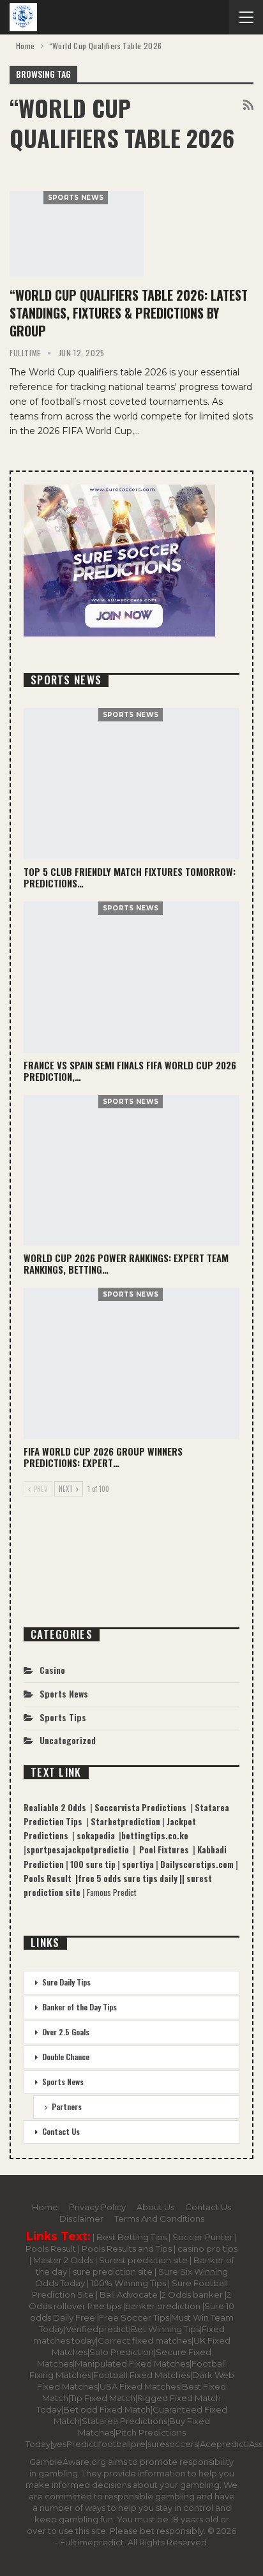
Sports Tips (63, 1717)
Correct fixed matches (145, 2340)
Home (45, 2207)
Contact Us (61, 2131)
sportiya (139, 1864)
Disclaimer (81, 2218)
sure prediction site (114, 2271)
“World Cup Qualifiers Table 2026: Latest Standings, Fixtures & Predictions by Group (129, 313)
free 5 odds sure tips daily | (130, 1878)
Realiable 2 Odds (57, 1807)
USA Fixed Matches (140, 2386)
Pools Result (52, 2248)
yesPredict (75, 2444)
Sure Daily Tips (66, 1982)
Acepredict (223, 2444)
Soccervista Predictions (142, 1807)
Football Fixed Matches (142, 2375)
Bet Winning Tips (165, 2329)
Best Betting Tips (131, 2237)
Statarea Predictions (124, 2421)
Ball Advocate (130, 2294)
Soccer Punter (203, 2237)
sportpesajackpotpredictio (79, 1849)
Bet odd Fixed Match (107, 2409)
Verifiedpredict (97, 2329)
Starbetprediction (126, 1821)
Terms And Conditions (159, 2218)
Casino (52, 1670)
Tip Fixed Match (103, 2398)
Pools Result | (51, 1878)
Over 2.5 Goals (66, 2032)
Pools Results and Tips (128, 2248)
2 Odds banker (193, 2294)
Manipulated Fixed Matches (132, 2363)
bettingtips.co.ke (155, 1835)
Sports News (76, 198)
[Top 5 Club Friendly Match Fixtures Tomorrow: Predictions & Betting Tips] (131, 784)
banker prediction (164, 2306)
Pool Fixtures (166, 1849)
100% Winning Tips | (131, 2283)
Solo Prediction (122, 2352)
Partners (67, 2106)
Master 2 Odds (64, 2260)
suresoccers (173, 2444)
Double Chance (66, 2057)
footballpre (122, 2444)
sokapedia (98, 1835)
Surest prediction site (144, 2260)
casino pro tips (207, 2248)
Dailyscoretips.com (198, 1864)
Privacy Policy (97, 2207)
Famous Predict (112, 1892)
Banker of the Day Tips (79, 2007)
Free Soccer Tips (134, 2317)
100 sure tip (94, 1864)
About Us (155, 2207)
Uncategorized (68, 1740)
